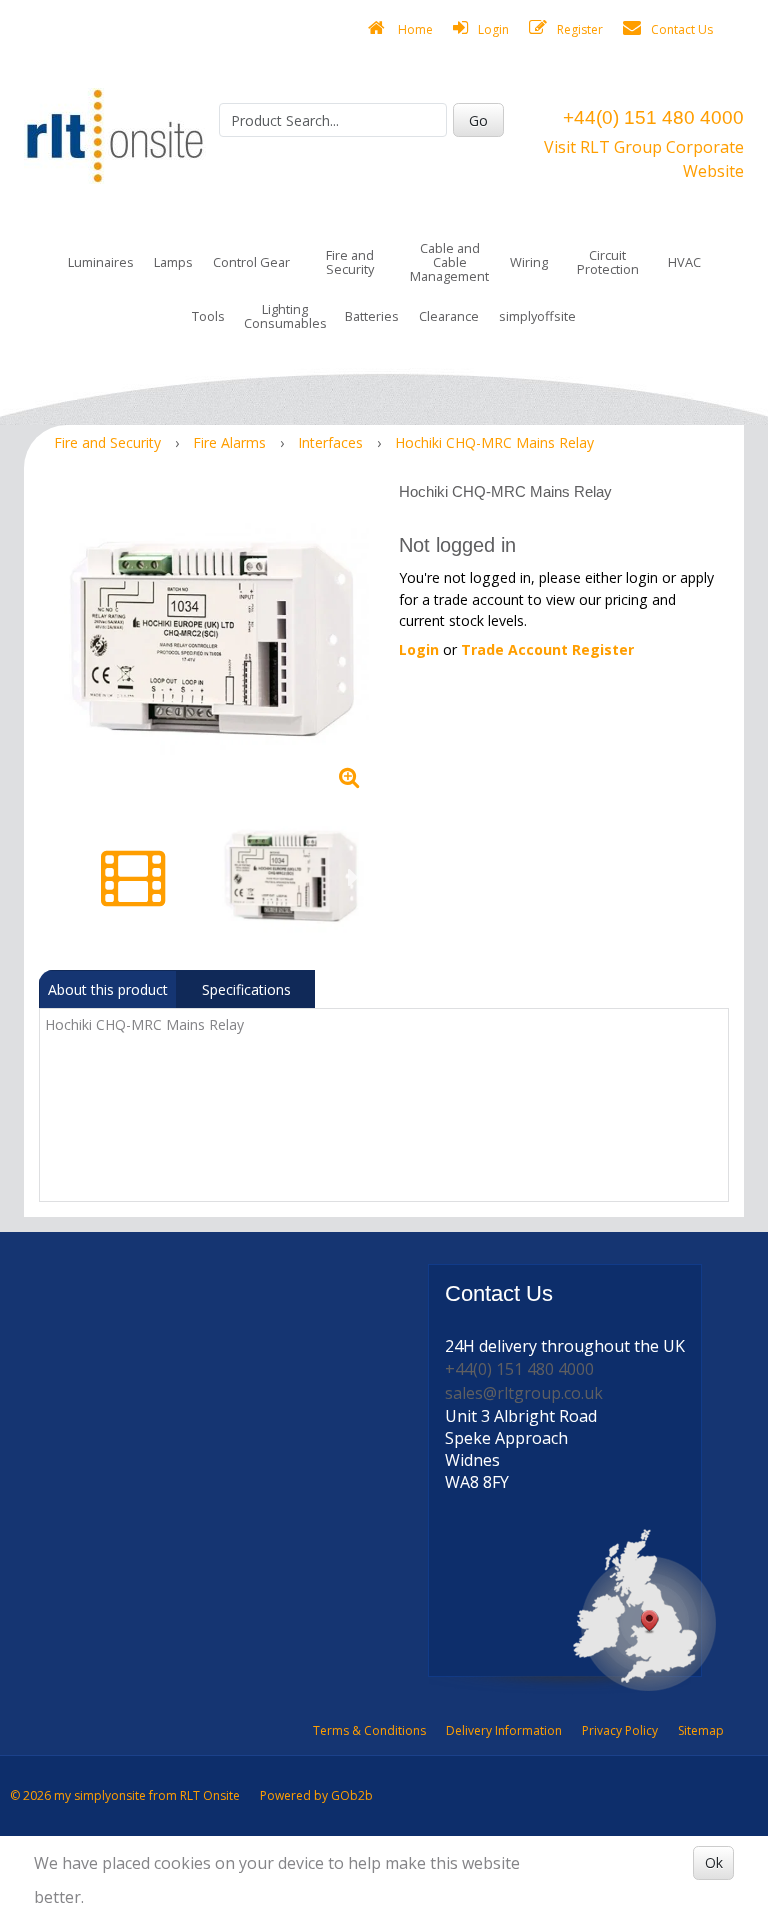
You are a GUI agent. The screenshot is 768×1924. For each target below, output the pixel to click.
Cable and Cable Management (449, 262)
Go (478, 120)
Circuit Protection (608, 262)
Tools (208, 316)
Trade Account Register (547, 649)
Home (414, 29)
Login (493, 29)
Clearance (449, 316)
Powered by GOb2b (316, 1795)
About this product (108, 989)
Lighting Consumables (285, 316)
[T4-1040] (211, 640)
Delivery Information (504, 1730)
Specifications (246, 989)
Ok (714, 1862)
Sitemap (701, 1730)
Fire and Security (350, 262)
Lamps (173, 262)
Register (580, 29)
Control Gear (251, 262)
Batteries (372, 316)
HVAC (684, 262)
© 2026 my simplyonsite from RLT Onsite (125, 1795)
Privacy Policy (620, 1730)
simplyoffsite (537, 316)
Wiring (529, 262)
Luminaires (101, 262)
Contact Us (682, 29)
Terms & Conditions (369, 1730)
